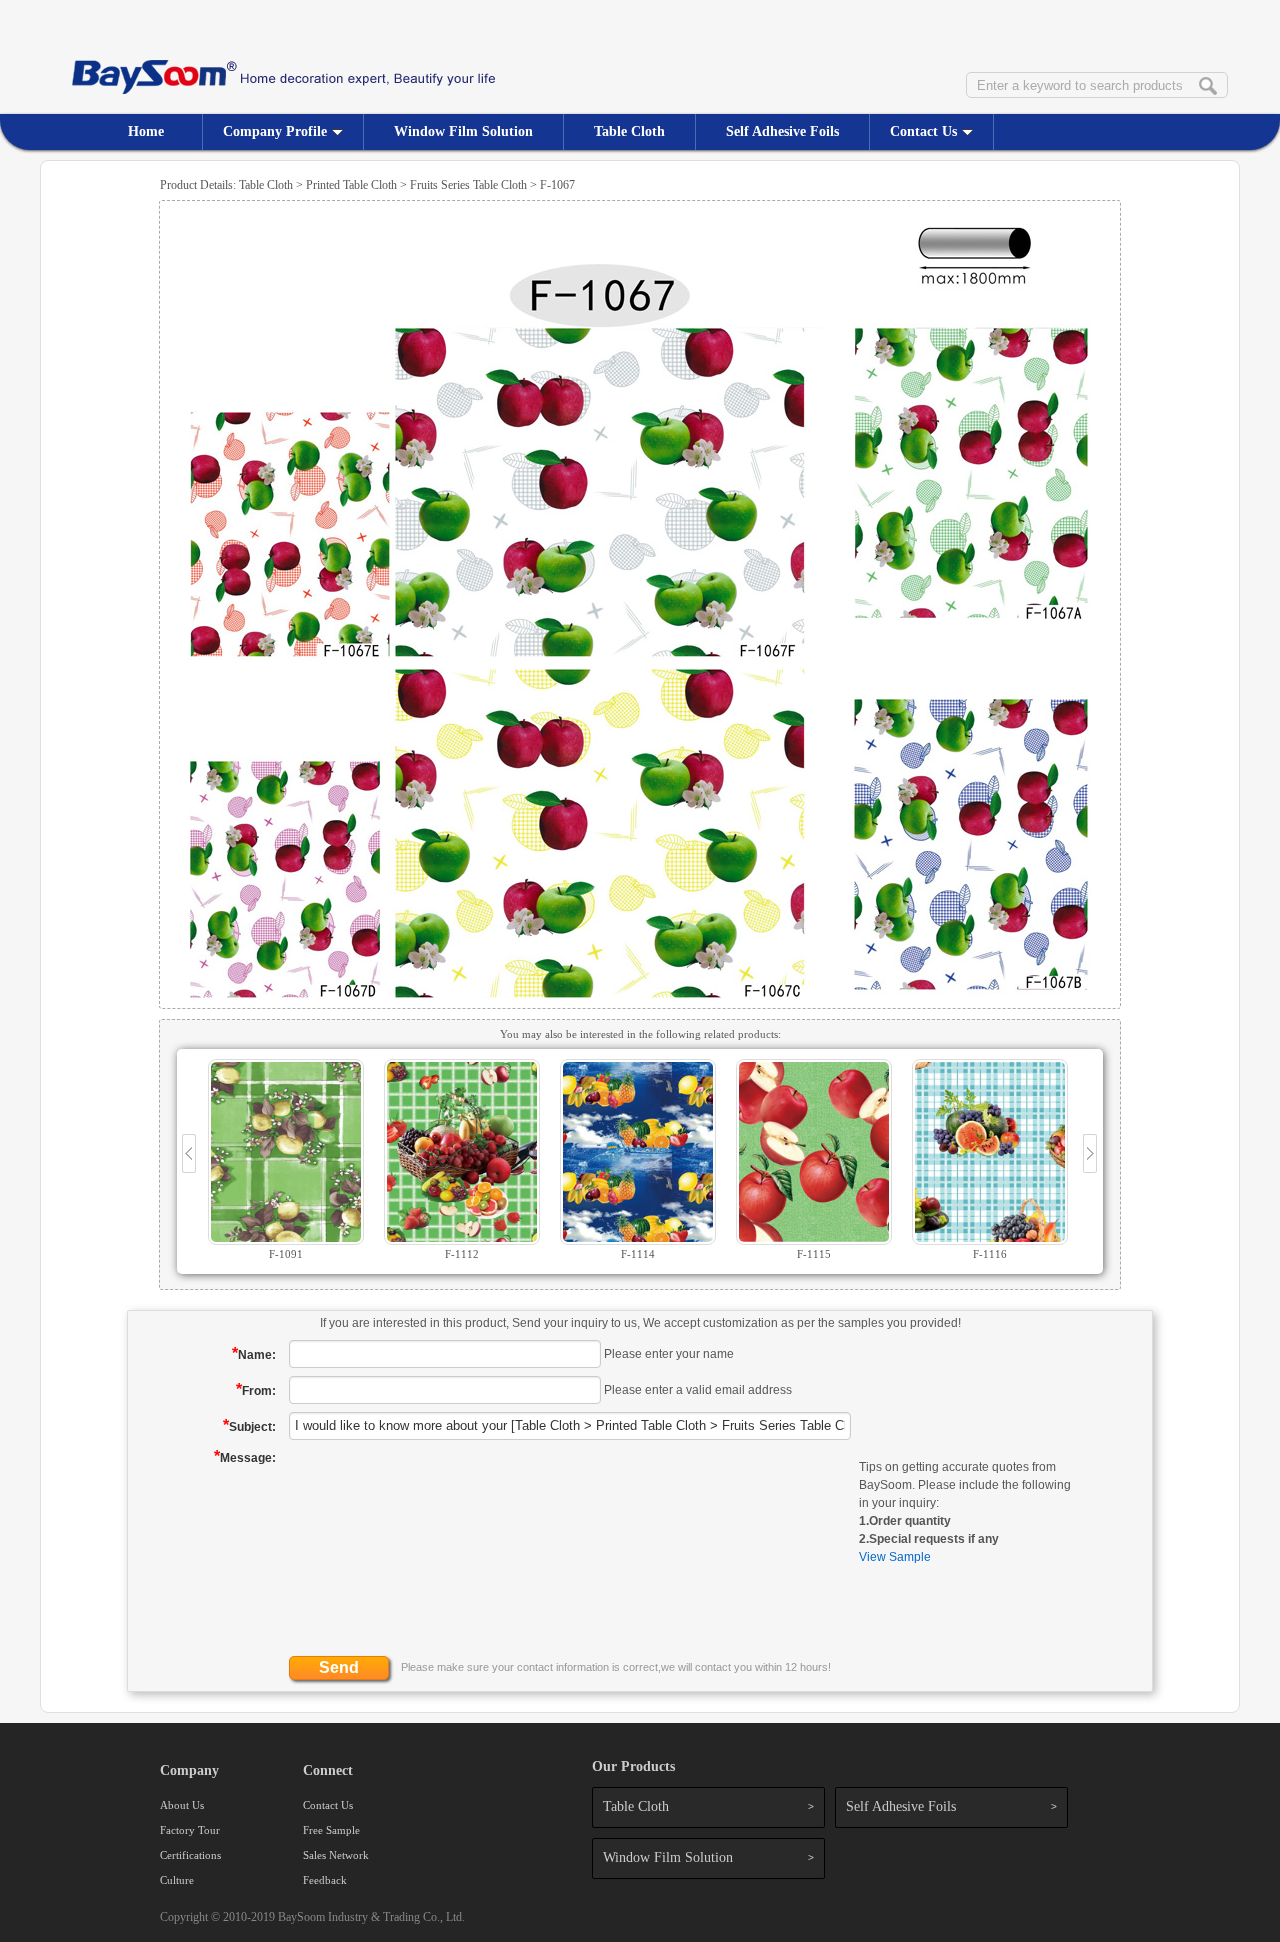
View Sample (895, 1557)
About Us (182, 1805)
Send (339, 1667)
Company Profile (275, 131)
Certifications (190, 1855)
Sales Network (336, 1855)
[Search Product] (1208, 87)
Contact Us (923, 131)
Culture (177, 1880)
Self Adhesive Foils (782, 131)
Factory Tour (190, 1830)
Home (146, 131)
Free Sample (331, 1830)
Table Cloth (629, 131)
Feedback (325, 1880)
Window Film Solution (463, 131)
